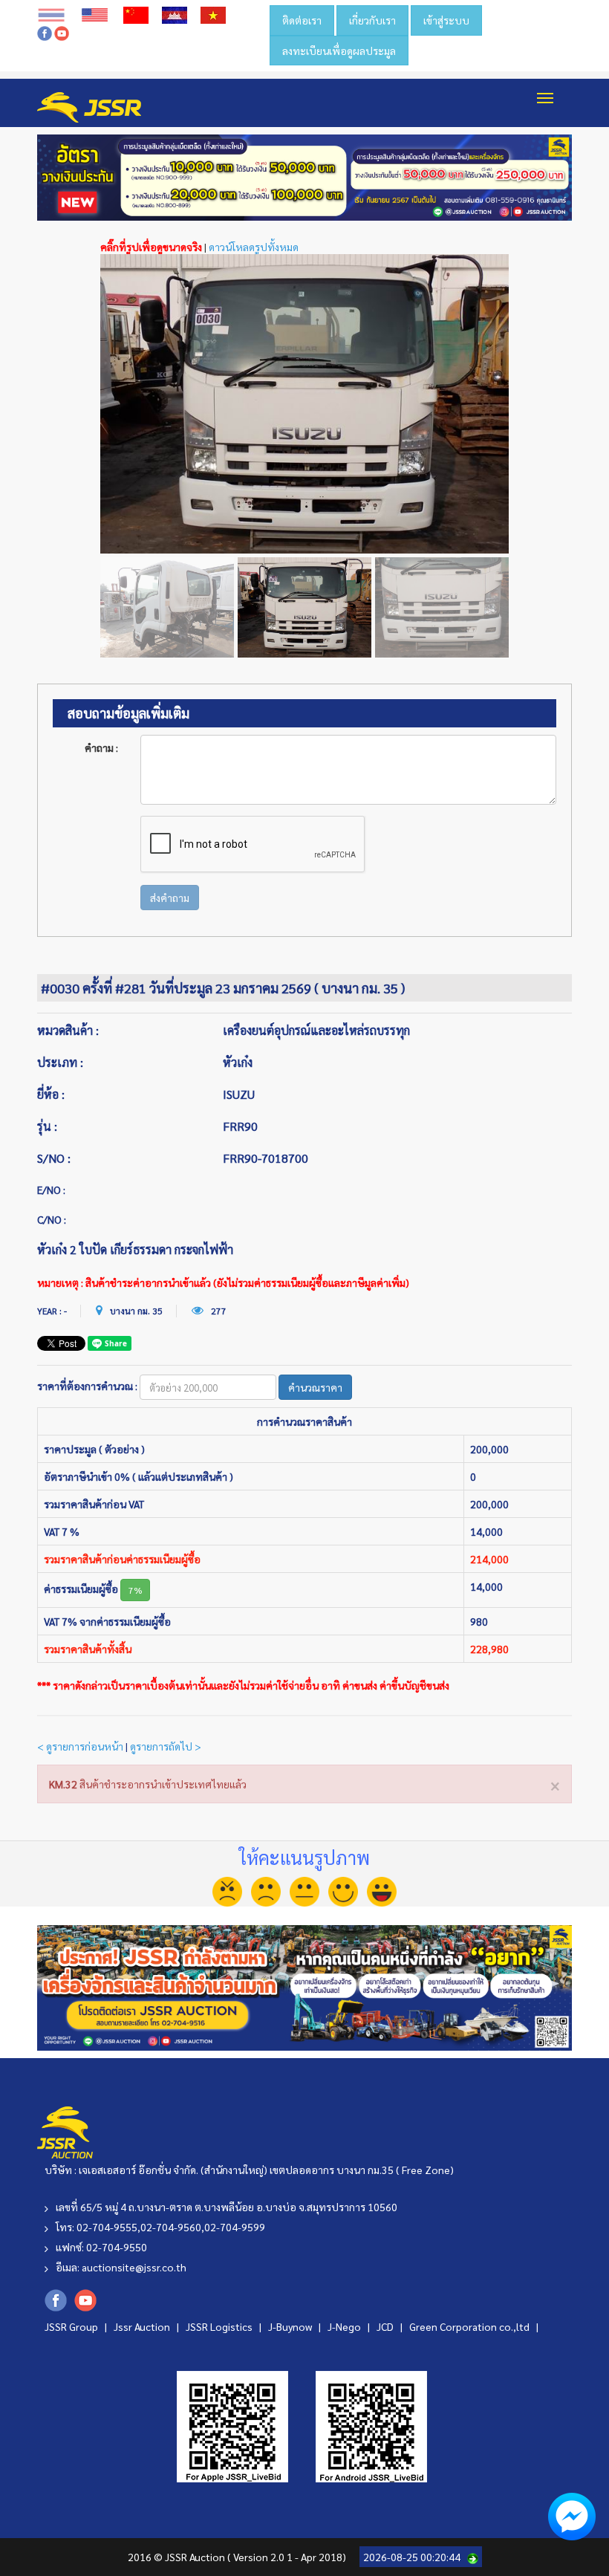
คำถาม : (101, 747)
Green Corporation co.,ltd (470, 2326)
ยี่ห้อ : (51, 1094)
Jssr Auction (143, 2326)
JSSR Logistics (220, 2326)
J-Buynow (291, 2326)
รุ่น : (47, 1126)
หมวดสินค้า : (68, 1030)
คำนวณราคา (315, 1387)
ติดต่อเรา (302, 20)
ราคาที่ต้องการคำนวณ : (87, 1386)
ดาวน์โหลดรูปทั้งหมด (254, 247)
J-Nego (345, 2326)
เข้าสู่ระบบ (446, 20)
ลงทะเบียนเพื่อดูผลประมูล (339, 51)
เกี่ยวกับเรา (372, 20)
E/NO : (51, 1190)
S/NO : (54, 1158)
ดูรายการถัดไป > (166, 1746)
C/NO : (52, 1219)
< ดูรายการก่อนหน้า (80, 1746)
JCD (386, 2326)
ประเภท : (60, 1062)
